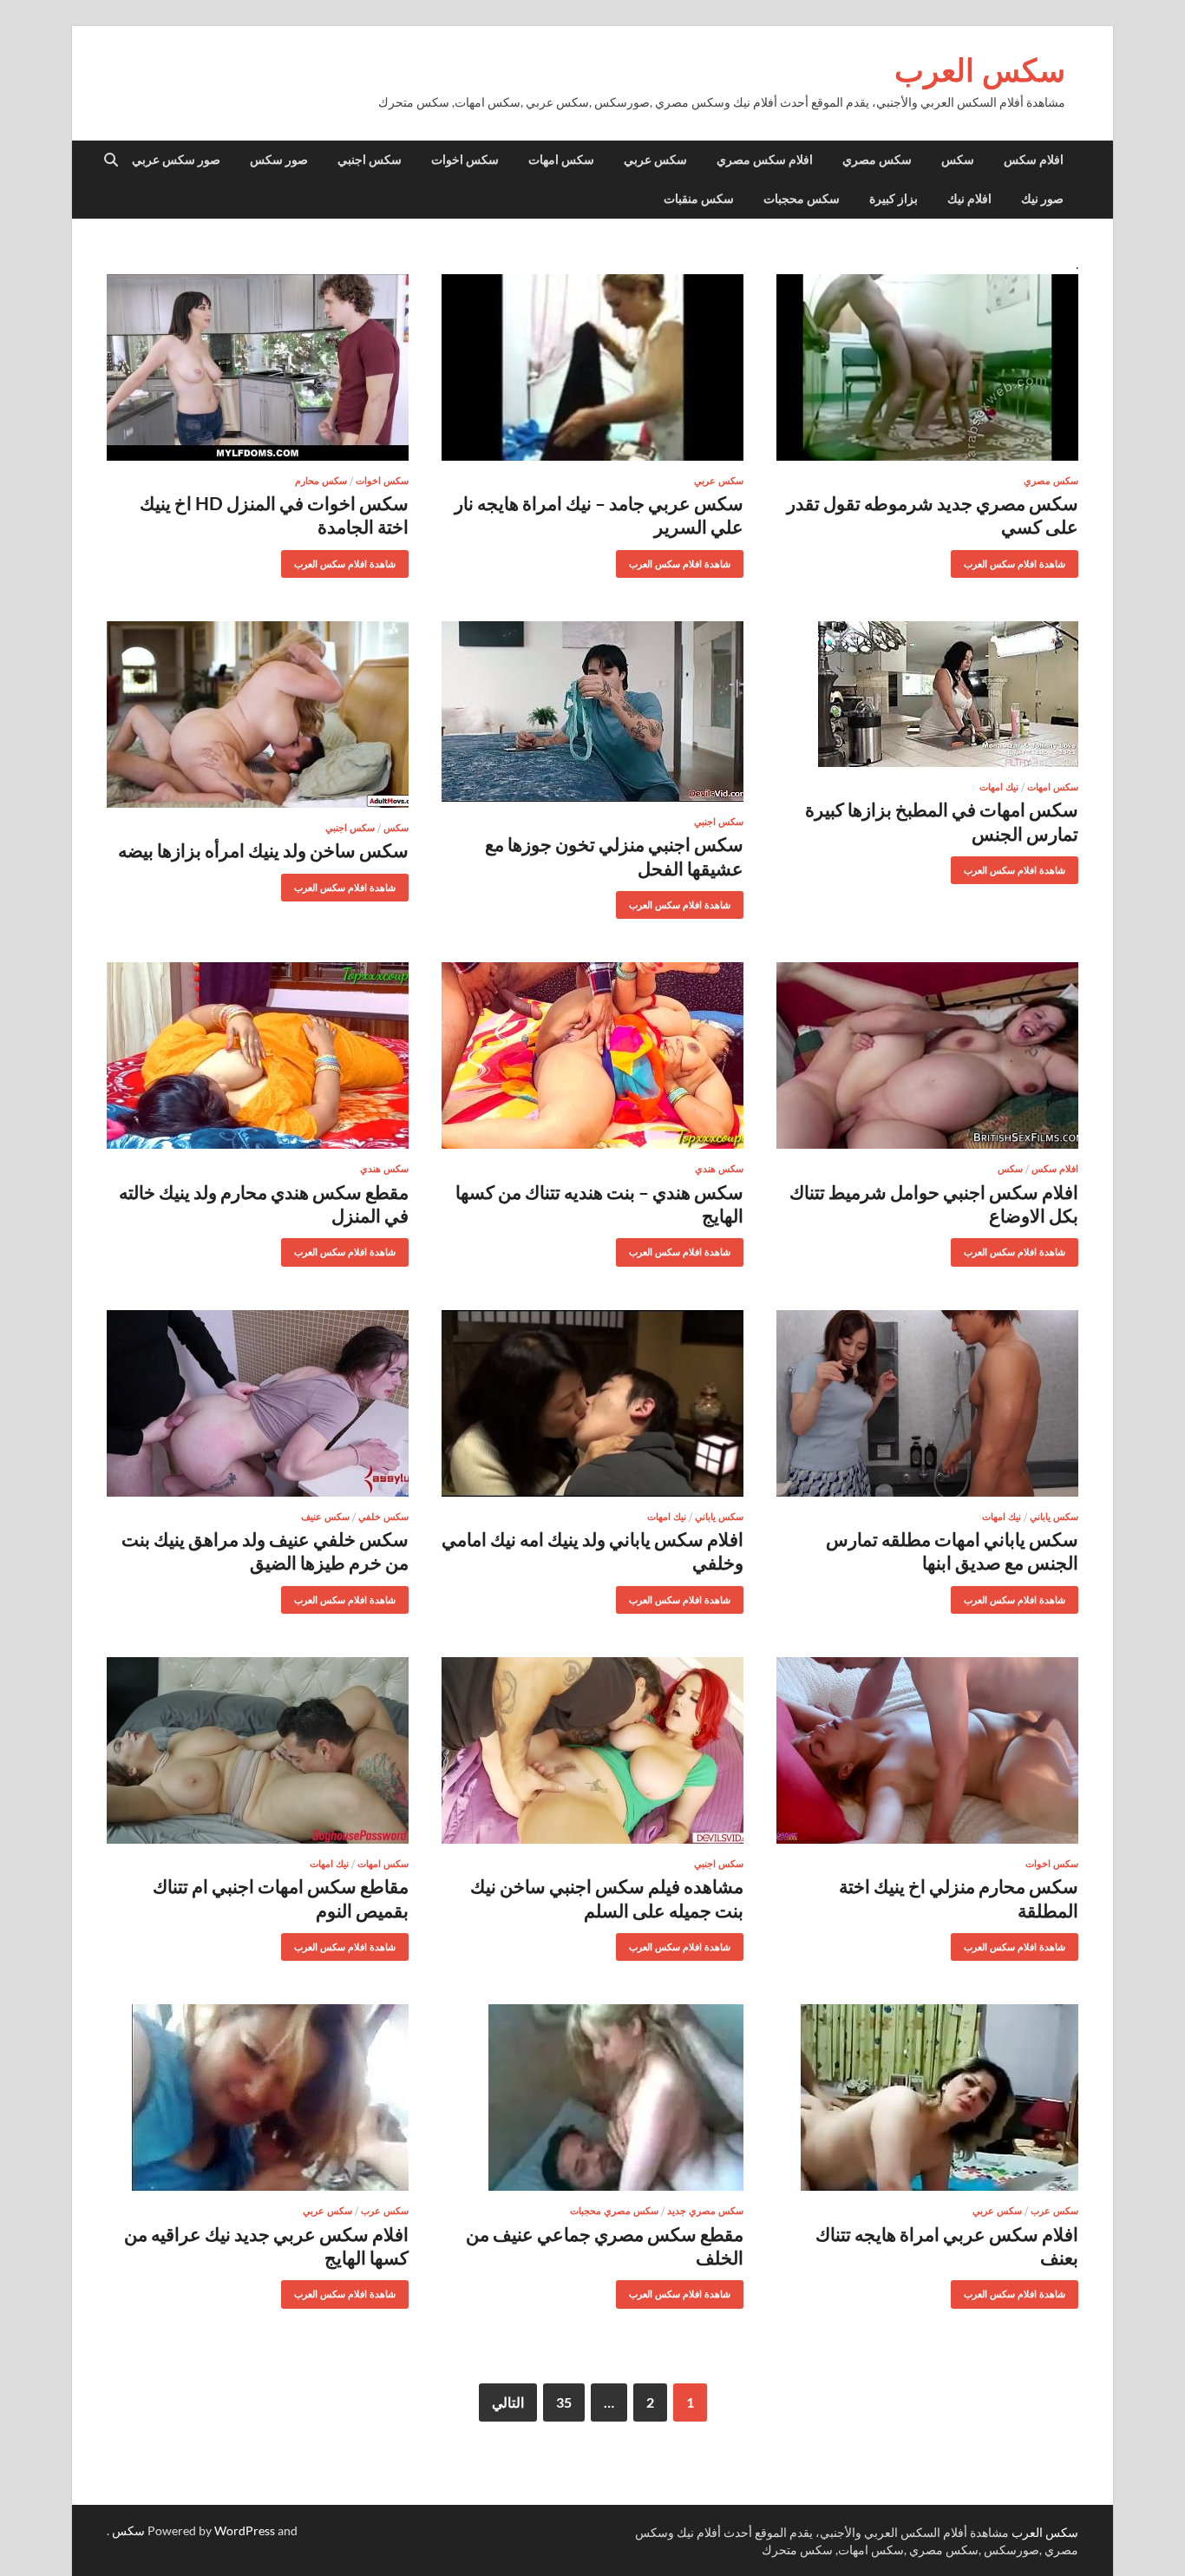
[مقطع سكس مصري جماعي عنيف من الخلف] (592, 2098)
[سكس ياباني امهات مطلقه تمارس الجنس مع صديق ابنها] (927, 1403)
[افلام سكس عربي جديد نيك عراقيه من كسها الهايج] (258, 2098)
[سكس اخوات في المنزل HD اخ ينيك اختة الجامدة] (258, 367)
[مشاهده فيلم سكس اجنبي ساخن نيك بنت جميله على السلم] (592, 1750)
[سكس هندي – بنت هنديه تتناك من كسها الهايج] (592, 1055)
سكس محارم (321, 481)
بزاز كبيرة (894, 199)
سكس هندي (719, 1169)
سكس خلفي (383, 1517)
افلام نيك (969, 199)
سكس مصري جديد (705, 2211)
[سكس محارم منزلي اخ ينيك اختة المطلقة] (927, 1750)
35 (564, 2402)
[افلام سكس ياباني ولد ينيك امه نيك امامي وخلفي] (592, 1403)
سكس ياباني (1054, 1517)
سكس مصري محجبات (614, 2211)
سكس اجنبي (370, 160)
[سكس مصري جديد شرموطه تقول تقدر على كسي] (927, 367)
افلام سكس (1034, 160)
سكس (958, 160)
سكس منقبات (699, 199)
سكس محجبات (802, 199)
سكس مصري (877, 160)
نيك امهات (999, 787)
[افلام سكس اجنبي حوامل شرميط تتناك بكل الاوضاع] (927, 1055)
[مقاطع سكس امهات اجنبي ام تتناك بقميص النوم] (258, 1750)
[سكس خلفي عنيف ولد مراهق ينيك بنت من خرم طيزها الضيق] (258, 1403)
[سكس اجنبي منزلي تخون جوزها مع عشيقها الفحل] (592, 711)
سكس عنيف (325, 1517)
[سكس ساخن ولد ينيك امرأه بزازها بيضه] (258, 714)
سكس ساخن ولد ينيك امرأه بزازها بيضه (263, 850)
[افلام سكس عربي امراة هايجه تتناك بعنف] (927, 2098)
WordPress (245, 2530)
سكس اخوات (465, 160)
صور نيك (1042, 199)
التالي (508, 2402)
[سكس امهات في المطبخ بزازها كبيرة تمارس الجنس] (927, 694)
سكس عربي (655, 160)
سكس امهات (561, 160)
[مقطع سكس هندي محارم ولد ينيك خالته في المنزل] (258, 1055)
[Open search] (111, 161)
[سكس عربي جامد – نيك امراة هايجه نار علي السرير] (592, 367)
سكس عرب (1054, 2211)
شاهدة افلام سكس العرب (1021, 560)
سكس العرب (980, 70)
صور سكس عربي (176, 160)
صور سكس (279, 160)
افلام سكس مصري (765, 160)
